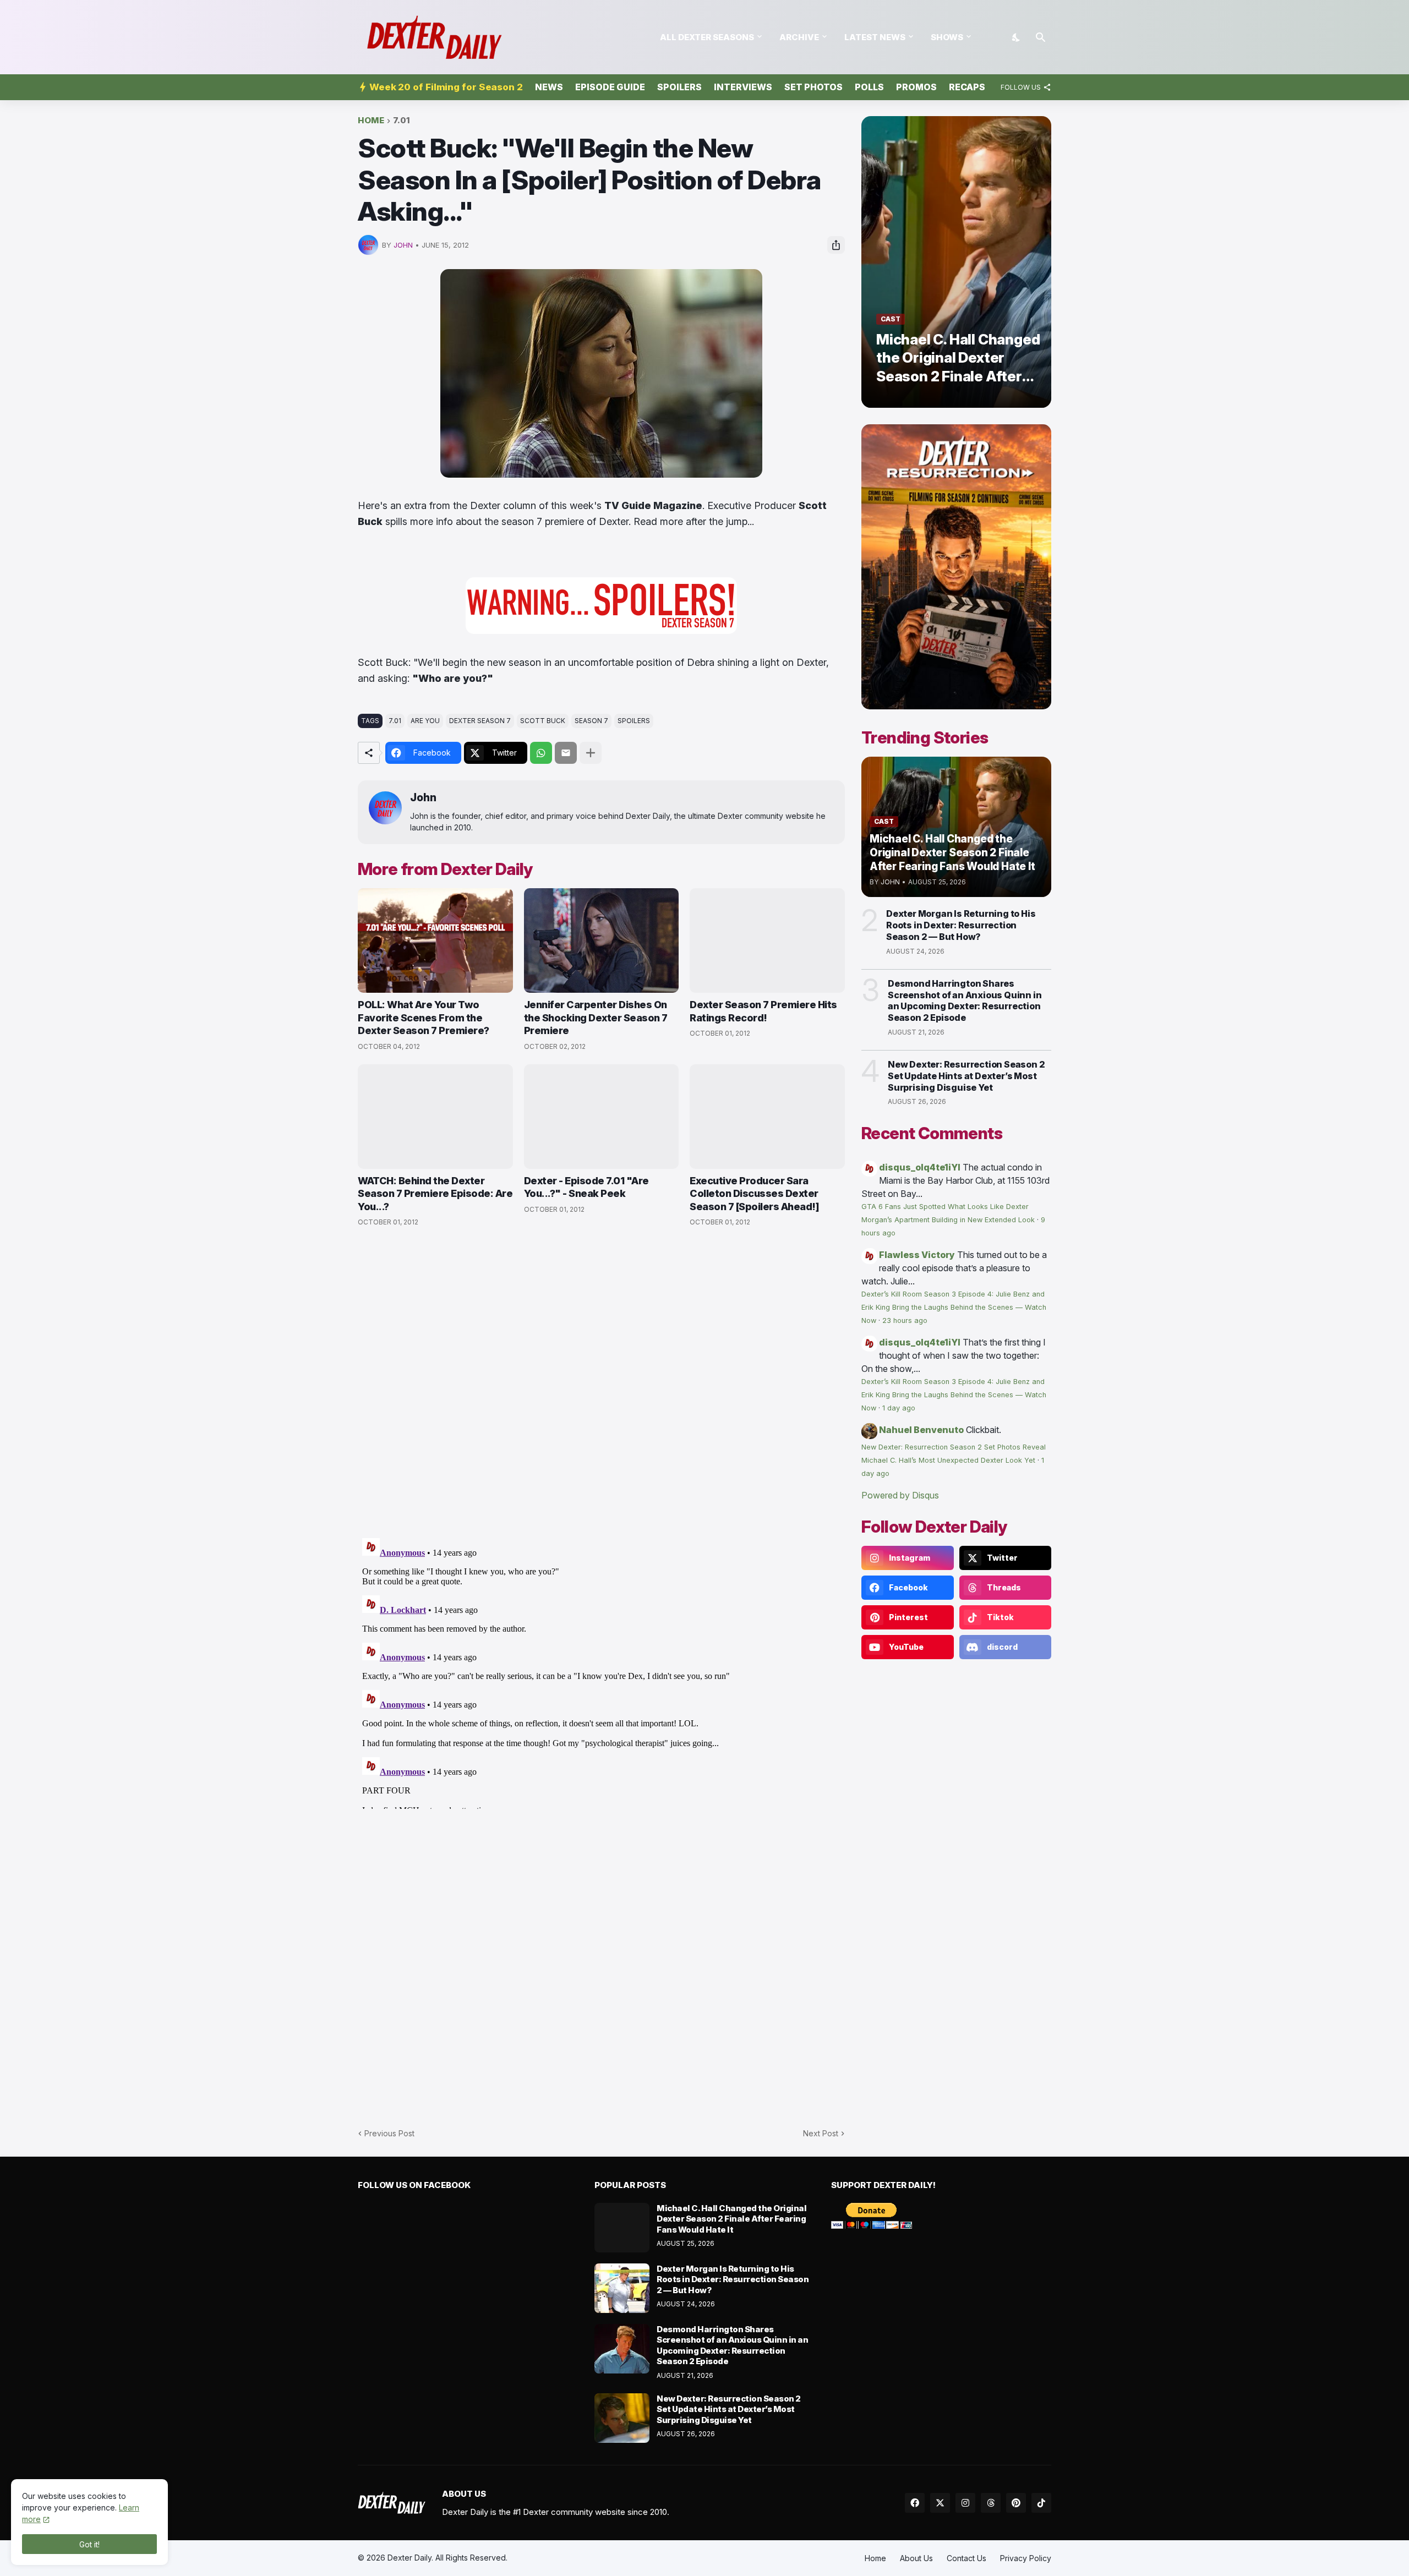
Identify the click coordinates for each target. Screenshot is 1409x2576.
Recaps (967, 87)
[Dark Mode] (1017, 37)
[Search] (1041, 37)
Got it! (89, 2544)
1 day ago (899, 1408)
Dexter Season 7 (480, 721)
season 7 (591, 721)
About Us (916, 2558)
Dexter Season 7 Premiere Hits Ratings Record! (763, 1011)
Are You (425, 721)
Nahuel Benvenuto (921, 1430)
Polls (869, 87)
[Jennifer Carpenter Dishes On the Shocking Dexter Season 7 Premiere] (602, 940)
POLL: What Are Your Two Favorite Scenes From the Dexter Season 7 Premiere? (424, 1018)
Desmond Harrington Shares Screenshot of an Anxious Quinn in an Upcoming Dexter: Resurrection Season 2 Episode (965, 1000)
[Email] (566, 753)
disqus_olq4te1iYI (920, 1167)
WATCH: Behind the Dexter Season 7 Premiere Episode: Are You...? (435, 1194)
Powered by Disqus (900, 1495)
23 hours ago (905, 1320)
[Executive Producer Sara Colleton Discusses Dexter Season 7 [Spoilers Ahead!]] (767, 1117)
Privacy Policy (1026, 2558)
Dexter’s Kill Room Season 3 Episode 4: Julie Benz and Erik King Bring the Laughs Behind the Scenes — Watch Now (954, 1307)
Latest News (875, 37)
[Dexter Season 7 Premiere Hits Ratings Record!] (767, 940)
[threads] (991, 2503)
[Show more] (591, 753)
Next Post (821, 2133)
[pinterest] (1016, 2503)
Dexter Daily (409, 2558)
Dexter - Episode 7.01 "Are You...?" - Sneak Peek (586, 1187)
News (549, 87)
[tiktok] (1041, 2503)
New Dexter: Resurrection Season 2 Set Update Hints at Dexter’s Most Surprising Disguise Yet (966, 1076)
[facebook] (915, 2503)
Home (371, 121)
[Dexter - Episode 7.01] (602, 1117)
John (423, 798)
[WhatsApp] (541, 753)
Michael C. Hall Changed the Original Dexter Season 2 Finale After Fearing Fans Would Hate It (731, 2219)
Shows (947, 37)
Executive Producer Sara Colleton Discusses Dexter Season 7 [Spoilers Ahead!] (754, 1194)
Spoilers (679, 87)
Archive (799, 37)
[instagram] (965, 2503)
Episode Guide (610, 87)
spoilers (634, 721)
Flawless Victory (917, 1255)
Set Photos (813, 87)
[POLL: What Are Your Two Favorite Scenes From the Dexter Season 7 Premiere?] (435, 940)
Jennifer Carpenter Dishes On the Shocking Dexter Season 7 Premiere (596, 1018)
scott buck (543, 721)
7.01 (402, 121)
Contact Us (966, 2558)
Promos (916, 87)
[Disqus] (601, 1671)
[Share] (836, 245)
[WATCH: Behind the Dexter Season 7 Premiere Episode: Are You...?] (435, 1117)
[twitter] (940, 2503)
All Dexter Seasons (707, 37)
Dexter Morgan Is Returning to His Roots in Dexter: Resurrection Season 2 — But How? (961, 925)
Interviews (743, 87)
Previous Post (389, 2133)
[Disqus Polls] (602, 1383)
